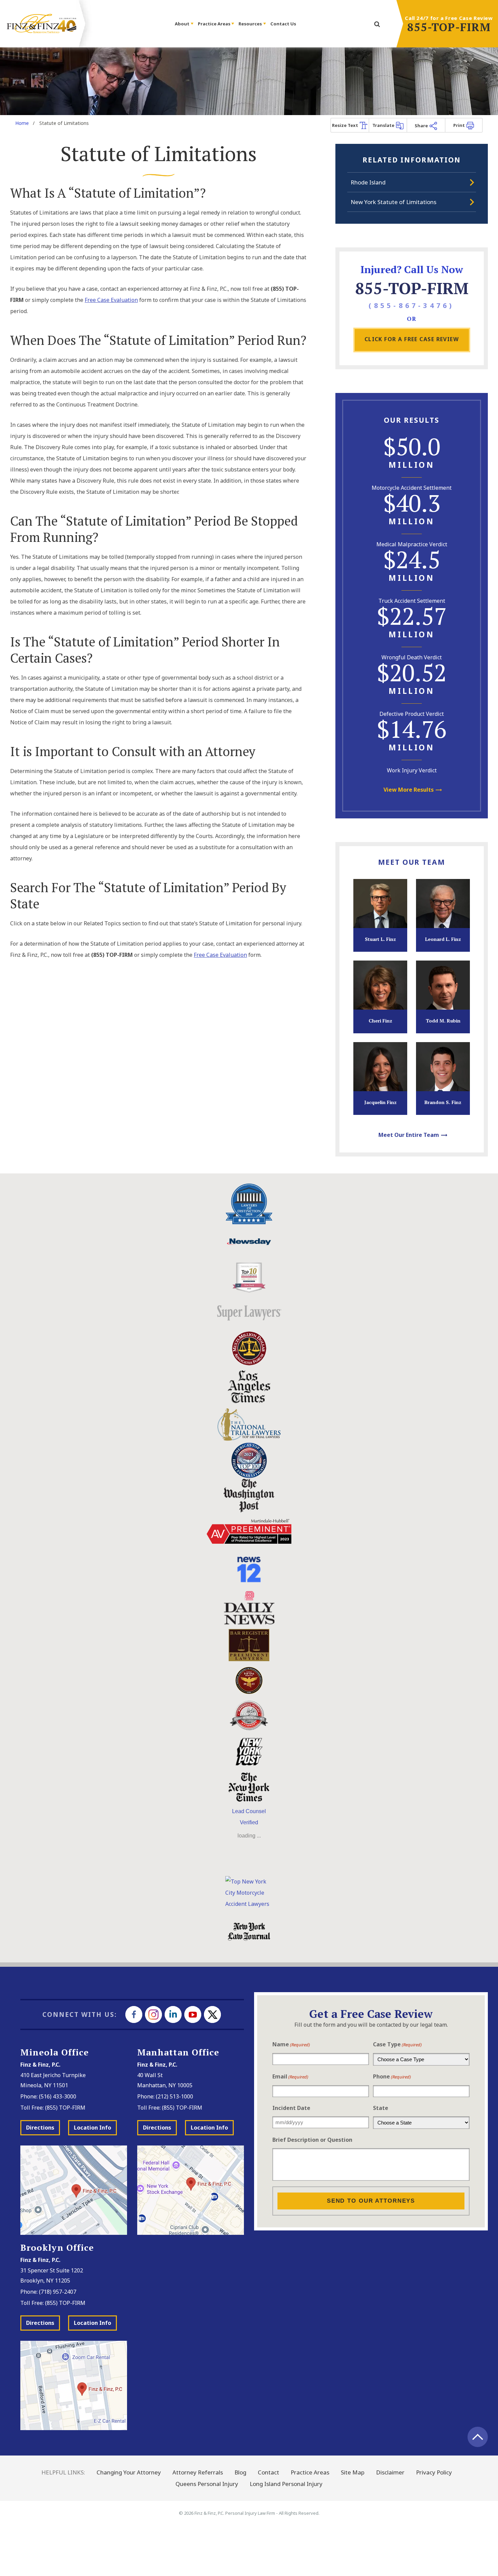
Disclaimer (390, 2472)
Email (290, 2076)
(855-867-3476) (411, 305)
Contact (268, 2472)
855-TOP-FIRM (449, 27)
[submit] (377, 25)
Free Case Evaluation (111, 300)
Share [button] (422, 126)
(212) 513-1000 (174, 2096)
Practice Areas (215, 24)
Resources (251, 24)
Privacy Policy (434, 2472)
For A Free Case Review (412, 339)
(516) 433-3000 (58, 2096)
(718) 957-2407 (58, 2292)
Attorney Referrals (198, 2472)
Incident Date (291, 2108)
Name (291, 2044)
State (381, 2108)
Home (22, 123)
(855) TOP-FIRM (65, 2108)
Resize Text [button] (346, 125)
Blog (240, 2472)
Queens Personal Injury (207, 2484)
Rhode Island (368, 182)
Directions (40, 2128)
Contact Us (283, 24)
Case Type (397, 2044)
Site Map (353, 2472)
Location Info (92, 2128)
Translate (384, 125)
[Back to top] (478, 2437)
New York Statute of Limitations (393, 202)
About (183, 24)
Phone (392, 2076)
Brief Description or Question (312, 2140)
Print (460, 125)
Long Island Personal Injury (286, 2484)
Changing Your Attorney (129, 2472)
